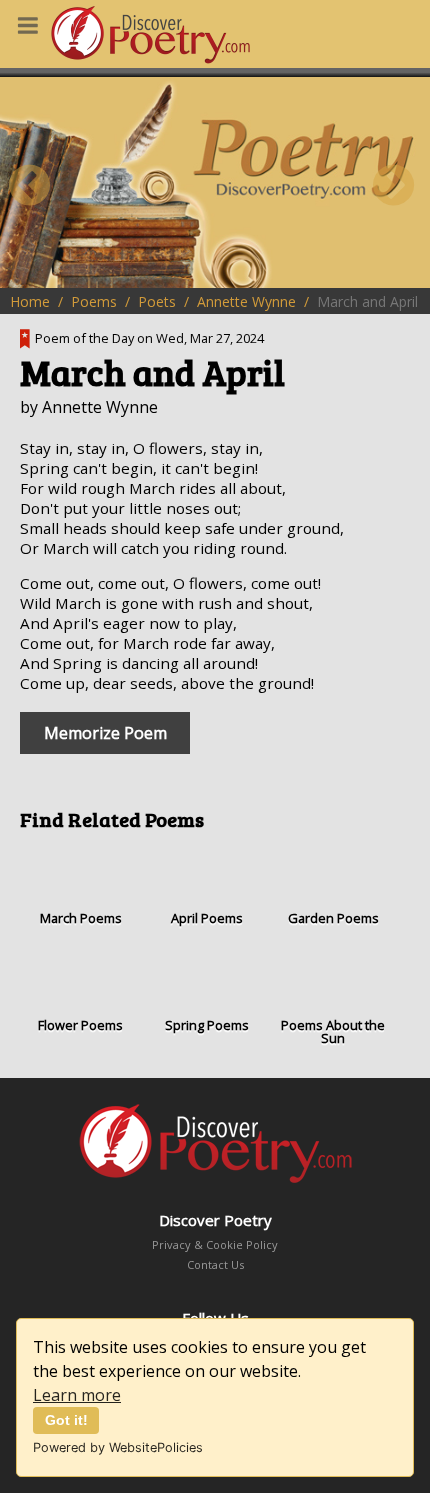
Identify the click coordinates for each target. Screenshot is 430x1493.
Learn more (77, 1395)
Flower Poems (80, 1025)
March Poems (81, 918)
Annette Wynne (246, 301)
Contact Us (215, 1264)
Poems (94, 301)
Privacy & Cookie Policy (215, 1244)
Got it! (66, 1420)
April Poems (207, 918)
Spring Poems (207, 1025)
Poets (157, 301)
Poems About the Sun (333, 1032)
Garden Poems (333, 918)
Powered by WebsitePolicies (118, 1447)
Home (30, 301)
